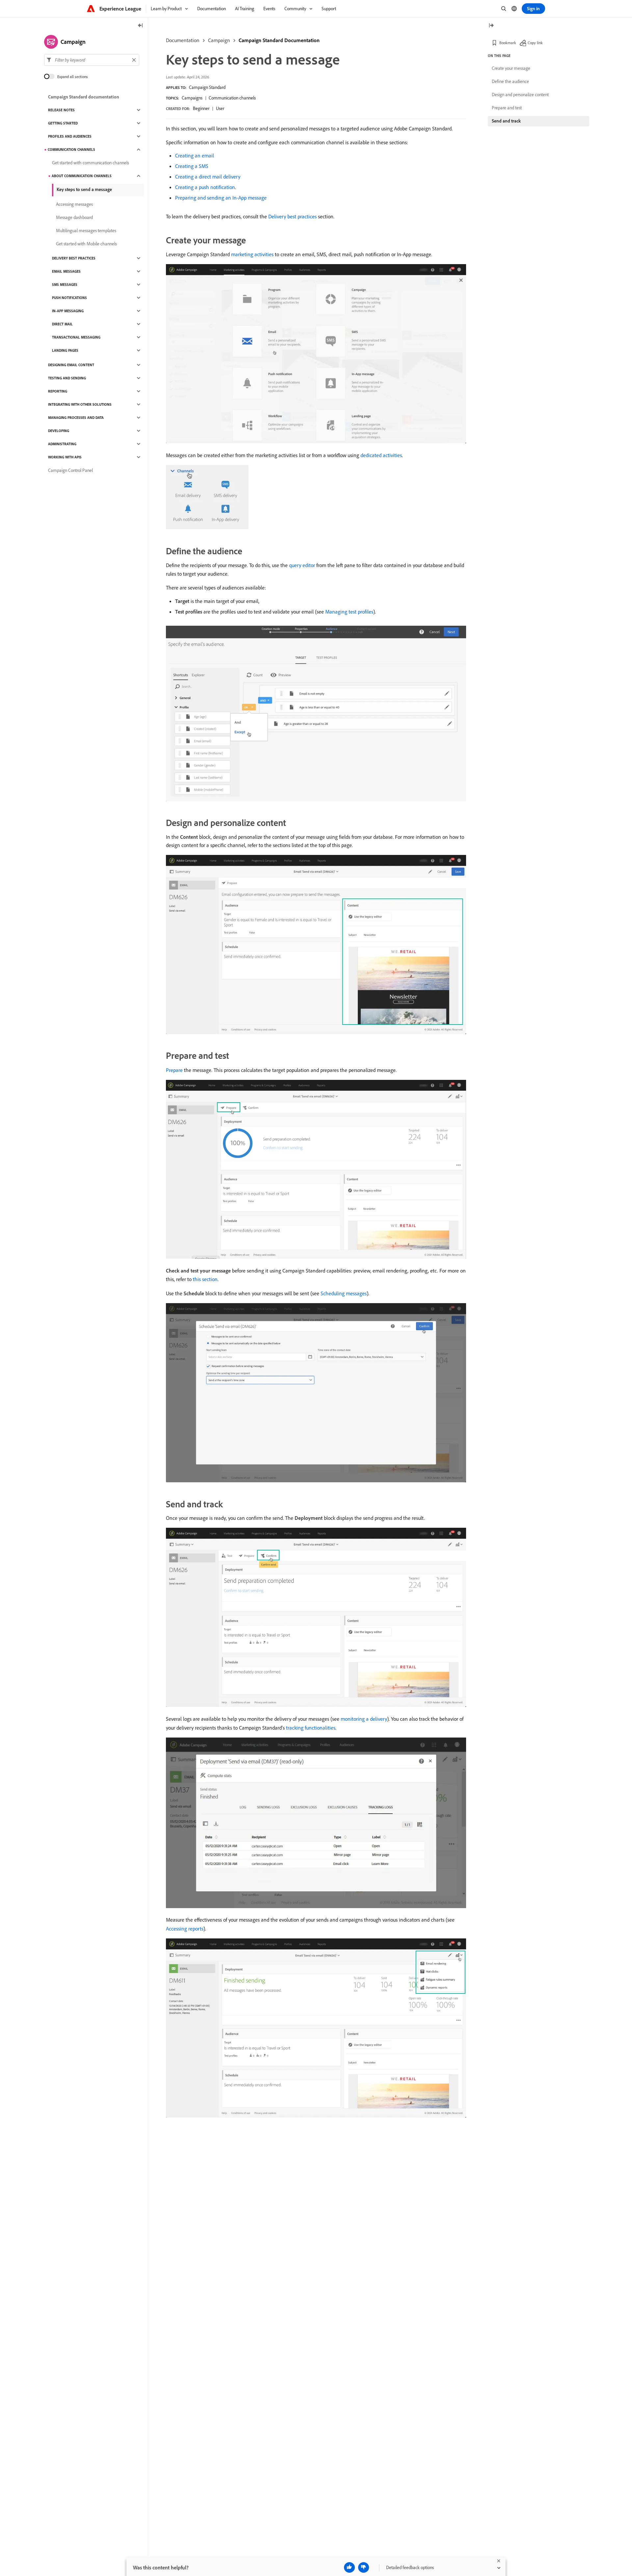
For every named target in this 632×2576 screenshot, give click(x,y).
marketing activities (252, 254)
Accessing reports (185, 1929)
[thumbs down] (364, 2567)
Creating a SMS (192, 166)
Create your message (511, 68)
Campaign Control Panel (70, 470)
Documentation (183, 40)
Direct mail (62, 324)
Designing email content (71, 365)
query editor (302, 565)
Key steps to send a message (84, 189)
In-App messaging (68, 311)
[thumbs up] (349, 2567)
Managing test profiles (349, 612)
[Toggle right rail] (491, 26)
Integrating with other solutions (80, 404)
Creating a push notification (205, 187)
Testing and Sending (67, 378)
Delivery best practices (292, 216)
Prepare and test (507, 108)
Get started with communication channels (91, 163)
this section (205, 1279)
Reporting (58, 391)
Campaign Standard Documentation (279, 40)
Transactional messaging (76, 337)
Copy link (535, 43)
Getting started (63, 123)
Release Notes (61, 110)
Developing (59, 431)
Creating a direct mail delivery (208, 177)
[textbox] (92, 60)
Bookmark (508, 43)
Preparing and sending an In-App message (221, 198)
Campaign (219, 40)
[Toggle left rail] (141, 26)
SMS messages (65, 285)
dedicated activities (381, 455)
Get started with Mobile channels (86, 244)
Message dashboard (74, 217)
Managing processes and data (76, 418)
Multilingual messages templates (86, 231)
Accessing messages (74, 204)
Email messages (66, 271)
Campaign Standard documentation (84, 97)
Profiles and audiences (70, 136)
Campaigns (192, 98)
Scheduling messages (344, 1293)
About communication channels (82, 176)
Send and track (506, 121)
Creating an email (195, 155)
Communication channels (232, 98)
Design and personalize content (520, 95)
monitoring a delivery (364, 1719)
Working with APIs (65, 457)
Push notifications (69, 298)
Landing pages (65, 350)
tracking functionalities (311, 1728)
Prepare (174, 1070)
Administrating (62, 444)
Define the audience (510, 81)
